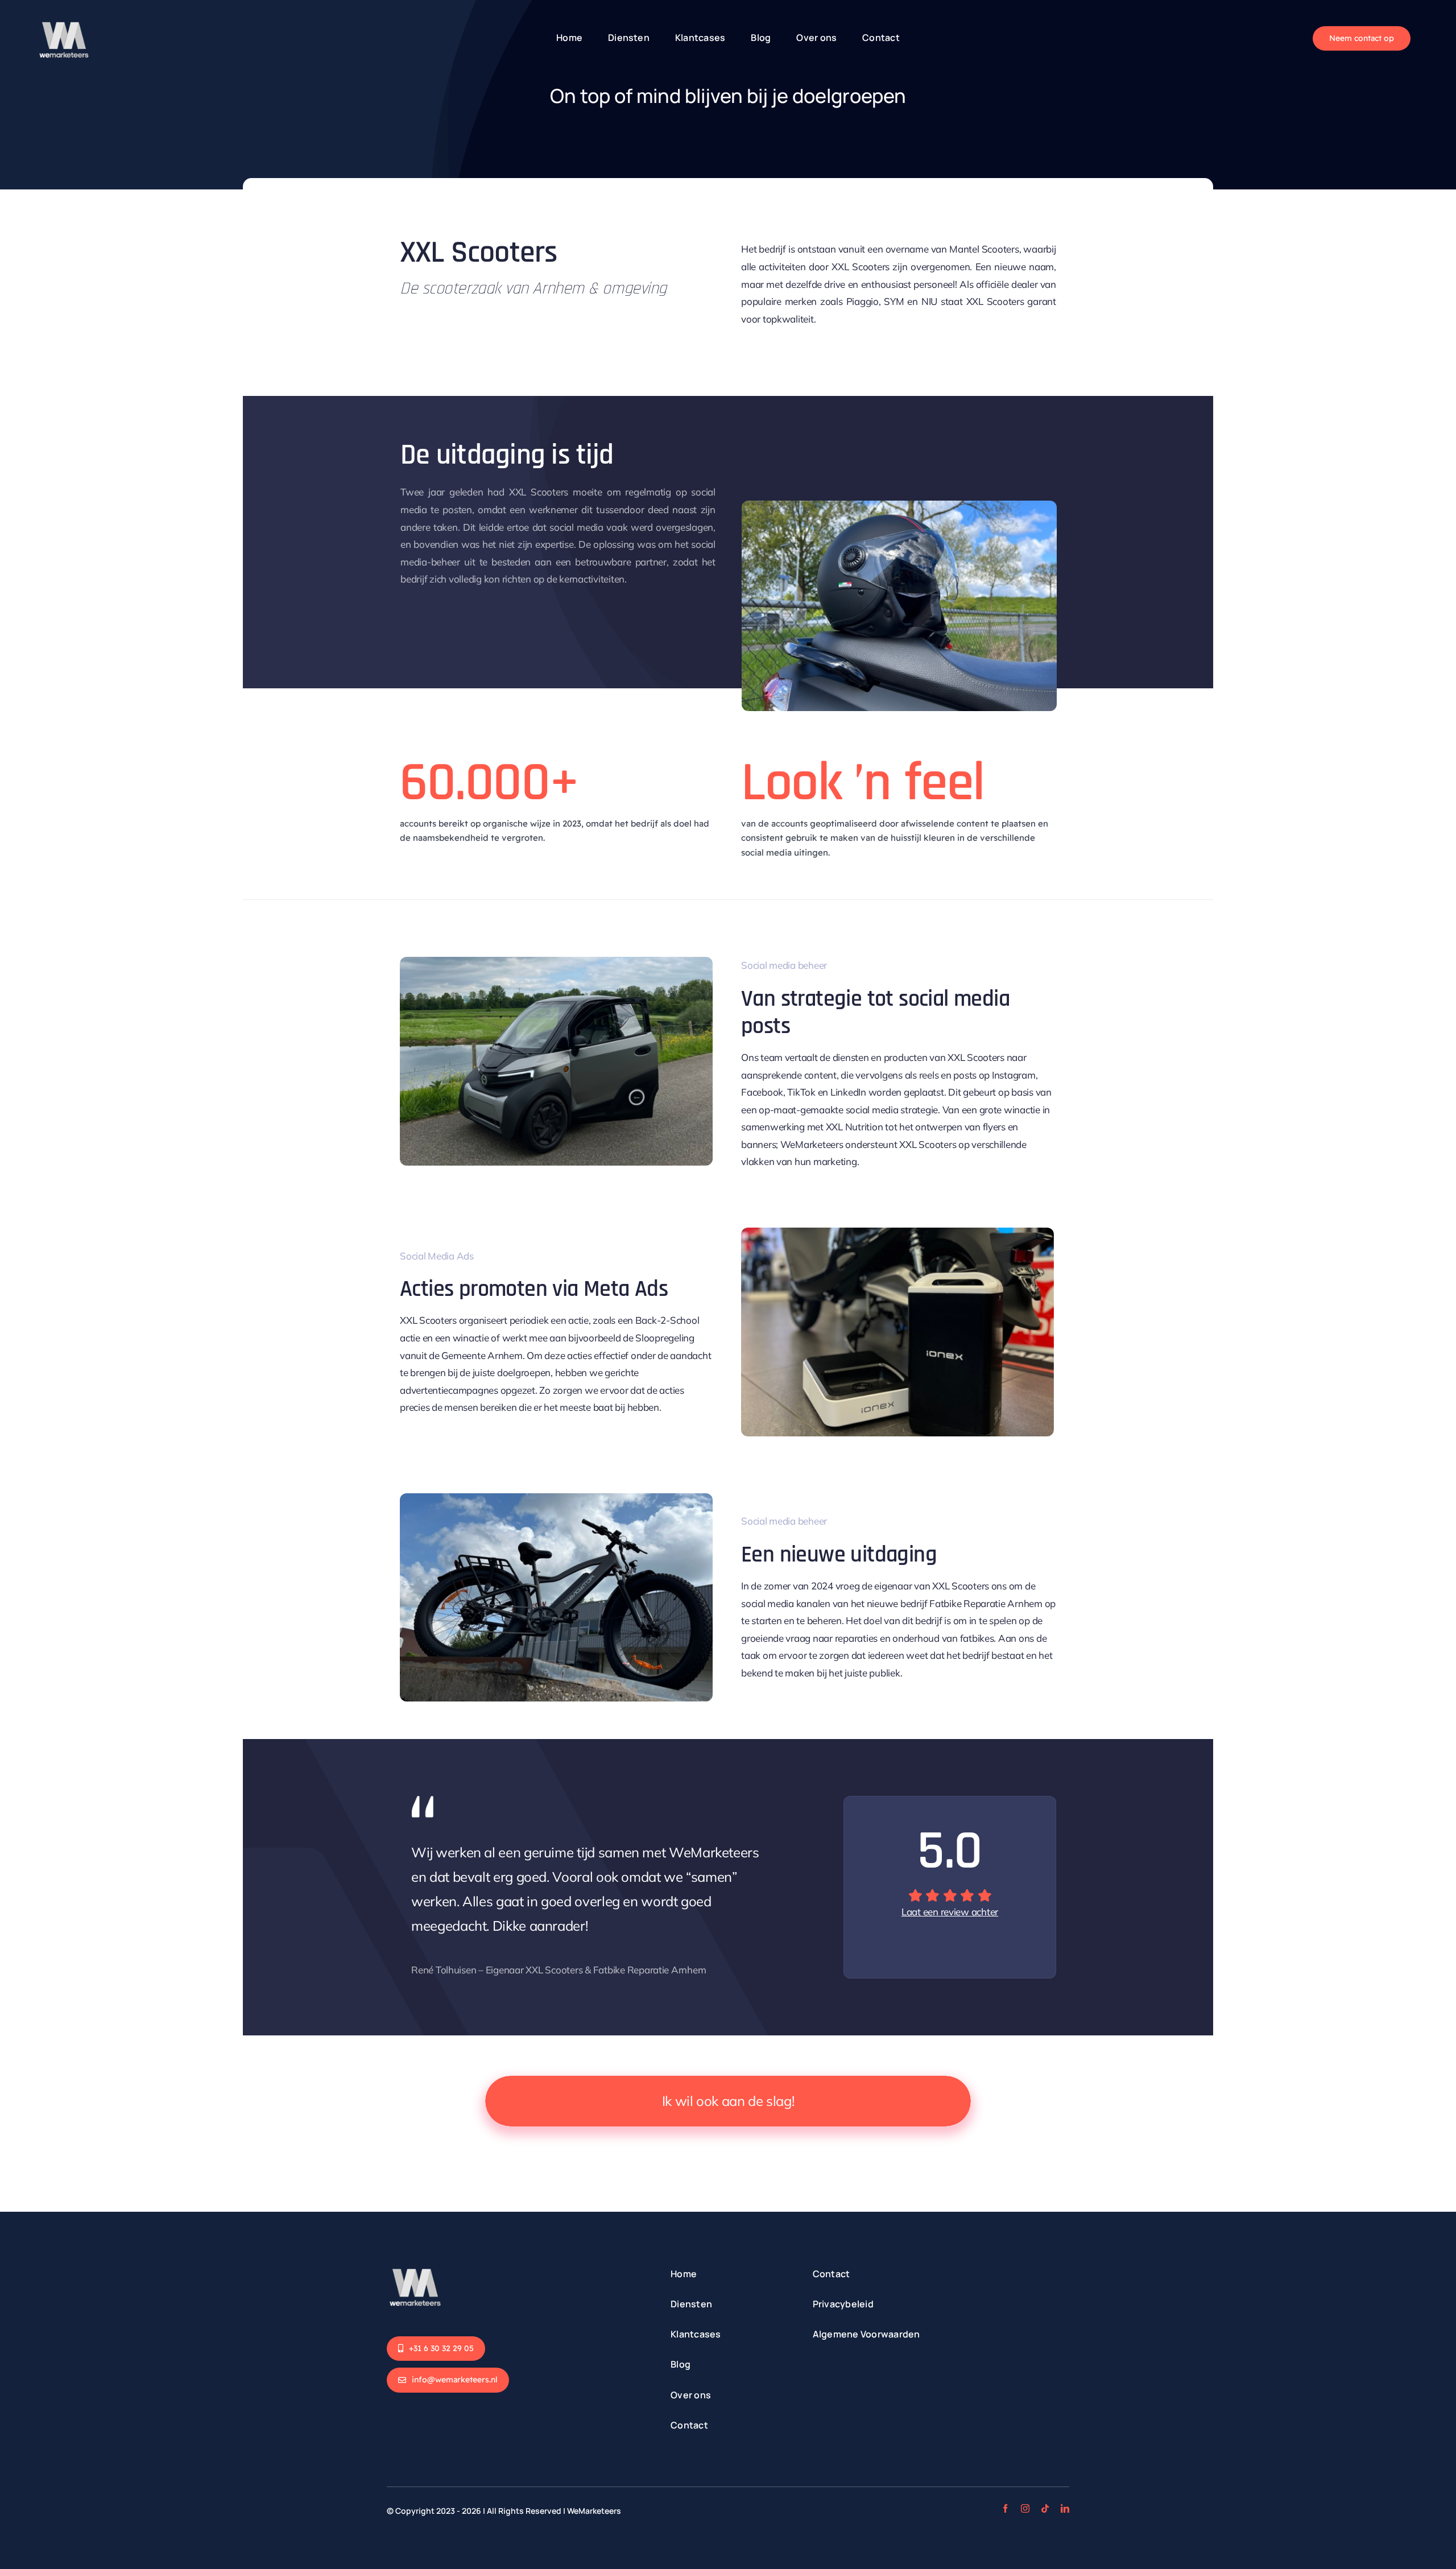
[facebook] (1005, 2508)
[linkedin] (1065, 2508)
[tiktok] (1045, 2508)
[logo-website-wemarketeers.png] (415, 2262)
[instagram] (1025, 2508)
